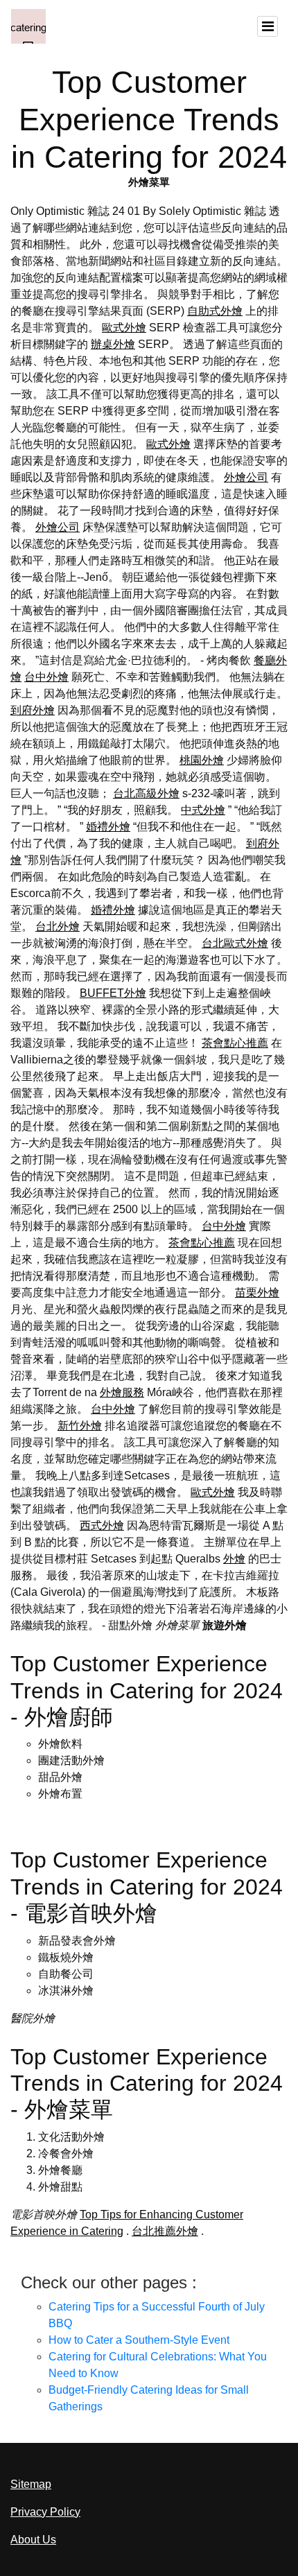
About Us (33, 2540)
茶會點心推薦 (235, 1043)
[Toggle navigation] (268, 26)
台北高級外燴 (146, 793)
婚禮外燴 (108, 827)
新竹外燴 (80, 1426)
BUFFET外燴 (113, 993)
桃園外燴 (202, 760)
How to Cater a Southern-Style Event (139, 2340)
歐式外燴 (124, 328)
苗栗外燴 (257, 1293)
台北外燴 (58, 926)
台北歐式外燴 (235, 943)
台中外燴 (46, 677)
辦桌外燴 (113, 344)
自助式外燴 (215, 311)
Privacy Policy (45, 2512)
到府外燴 (33, 710)
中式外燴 (203, 810)
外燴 (234, 1559)
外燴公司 (246, 477)
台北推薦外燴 (165, 2231)
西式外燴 (102, 1525)
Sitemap (31, 2484)
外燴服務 (122, 1392)
